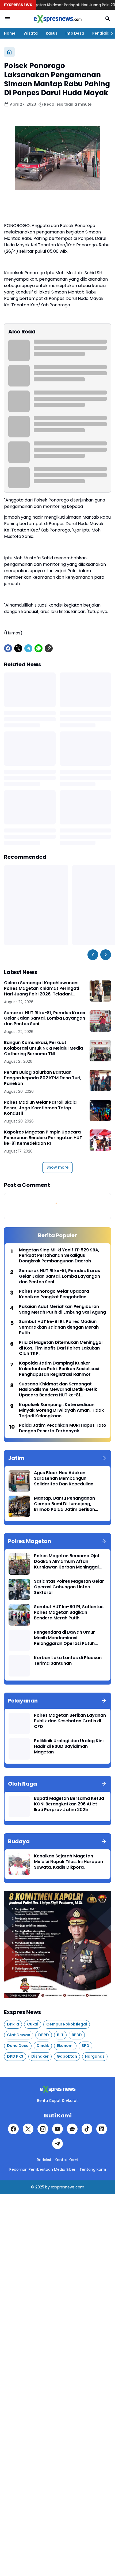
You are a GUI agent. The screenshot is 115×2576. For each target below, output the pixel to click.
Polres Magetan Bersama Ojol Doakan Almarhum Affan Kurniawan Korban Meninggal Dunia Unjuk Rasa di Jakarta (66, 1562)
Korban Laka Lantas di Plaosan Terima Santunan (68, 1661)
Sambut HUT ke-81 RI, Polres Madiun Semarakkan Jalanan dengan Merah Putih (59, 1327)
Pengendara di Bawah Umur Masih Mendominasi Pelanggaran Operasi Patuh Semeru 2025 (64, 1638)
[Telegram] (28, 648)
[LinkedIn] (102, 2129)
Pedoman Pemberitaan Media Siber (42, 2169)
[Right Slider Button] (110, 33)
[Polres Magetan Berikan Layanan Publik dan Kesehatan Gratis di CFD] (19, 1723)
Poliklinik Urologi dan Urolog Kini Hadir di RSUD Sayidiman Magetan (69, 1746)
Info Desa (75, 33)
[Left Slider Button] (93, 955)
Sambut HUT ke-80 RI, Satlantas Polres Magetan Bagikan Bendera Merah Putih (69, 1612)
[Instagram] (43, 2129)
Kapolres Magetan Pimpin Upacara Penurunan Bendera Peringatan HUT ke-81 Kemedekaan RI (43, 1138)
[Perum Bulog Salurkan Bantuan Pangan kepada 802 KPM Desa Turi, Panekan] (100, 1080)
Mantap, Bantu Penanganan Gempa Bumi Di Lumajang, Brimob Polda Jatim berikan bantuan (64, 1504)
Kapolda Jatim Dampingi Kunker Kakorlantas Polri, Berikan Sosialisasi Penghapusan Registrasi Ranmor (59, 1369)
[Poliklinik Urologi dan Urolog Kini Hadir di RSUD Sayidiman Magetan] (19, 1749)
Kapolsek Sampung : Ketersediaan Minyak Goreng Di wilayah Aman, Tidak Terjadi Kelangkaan (61, 1410)
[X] (18, 648)
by (47, 2187)
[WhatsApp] (39, 648)
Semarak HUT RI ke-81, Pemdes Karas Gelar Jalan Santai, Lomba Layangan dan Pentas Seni (45, 1018)
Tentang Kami (93, 2169)
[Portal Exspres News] (57, 19)
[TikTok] (87, 2129)
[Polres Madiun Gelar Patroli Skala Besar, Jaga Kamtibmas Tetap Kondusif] (100, 1110)
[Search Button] (108, 19)
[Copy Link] (49, 648)
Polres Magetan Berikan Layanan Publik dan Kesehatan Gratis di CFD (70, 1721)
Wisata (31, 33)
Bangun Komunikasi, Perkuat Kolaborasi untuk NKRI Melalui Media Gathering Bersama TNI (43, 1048)
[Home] (9, 52)
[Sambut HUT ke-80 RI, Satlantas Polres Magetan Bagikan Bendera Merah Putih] (19, 1615)
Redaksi (44, 2160)
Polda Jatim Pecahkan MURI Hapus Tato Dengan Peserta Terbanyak (63, 1428)
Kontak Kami (66, 2160)
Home (10, 33)
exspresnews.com (68, 2187)
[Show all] (104, 1458)
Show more (57, 1167)
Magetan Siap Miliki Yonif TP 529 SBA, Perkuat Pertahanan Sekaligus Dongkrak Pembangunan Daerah (59, 1256)
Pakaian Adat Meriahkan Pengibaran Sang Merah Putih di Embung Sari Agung (62, 1310)
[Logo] (57, 2089)
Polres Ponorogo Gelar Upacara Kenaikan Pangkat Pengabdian (54, 1294)
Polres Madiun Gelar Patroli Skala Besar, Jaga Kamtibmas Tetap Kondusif (40, 1108)
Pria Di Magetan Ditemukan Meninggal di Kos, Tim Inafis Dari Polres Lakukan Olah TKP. (61, 1348)
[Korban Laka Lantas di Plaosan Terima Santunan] (19, 1666)
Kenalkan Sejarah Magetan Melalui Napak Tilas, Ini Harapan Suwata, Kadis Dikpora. (68, 1862)
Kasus (52, 33)
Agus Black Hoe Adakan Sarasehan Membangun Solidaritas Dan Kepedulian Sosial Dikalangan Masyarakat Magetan (67, 1478)
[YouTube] (57, 2129)
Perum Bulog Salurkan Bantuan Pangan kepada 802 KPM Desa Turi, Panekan (43, 1078)
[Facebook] (8, 648)
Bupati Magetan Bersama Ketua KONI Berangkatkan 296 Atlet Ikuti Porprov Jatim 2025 (69, 1804)
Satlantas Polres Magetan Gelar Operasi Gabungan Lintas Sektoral (69, 1587)
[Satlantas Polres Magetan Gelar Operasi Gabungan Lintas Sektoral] (19, 1589)
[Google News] (72, 2129)
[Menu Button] (7, 19)
